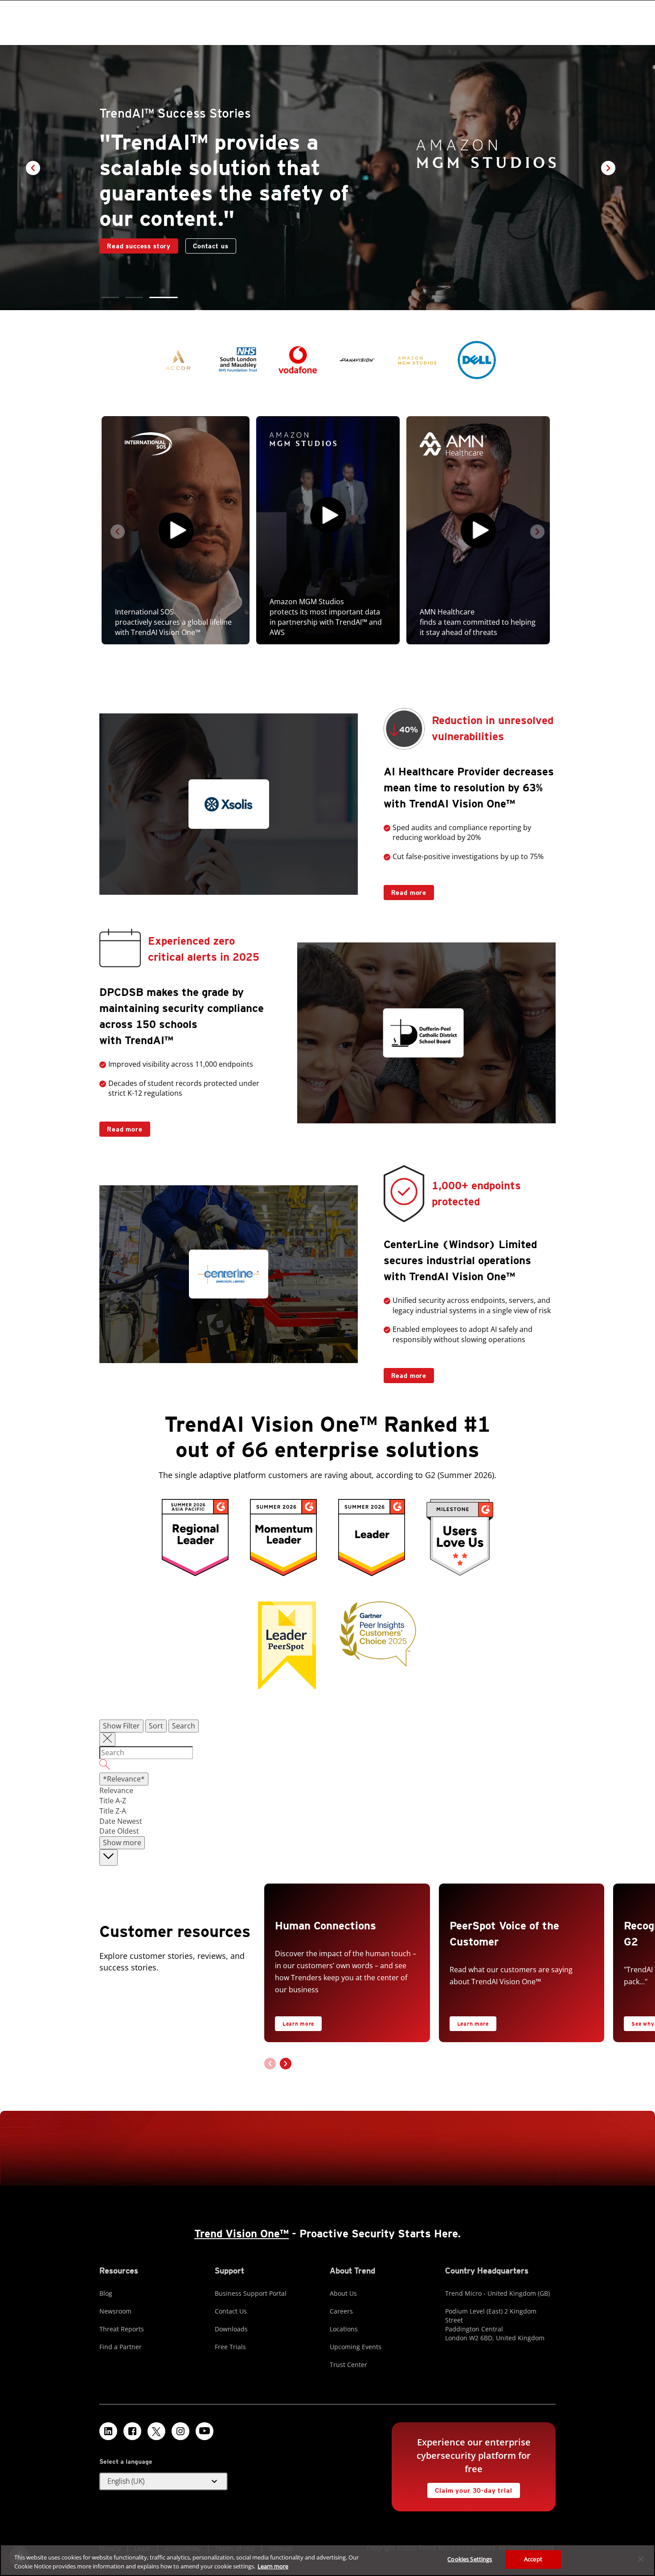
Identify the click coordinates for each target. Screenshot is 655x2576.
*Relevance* (124, 1779)
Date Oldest (119, 1831)
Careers (341, 2311)
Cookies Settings (470, 2559)
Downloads (231, 2329)
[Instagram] (180, 2431)
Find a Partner (121, 2347)
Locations (344, 2329)
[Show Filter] (107, 1740)
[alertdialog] (327, 2560)
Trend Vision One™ (242, 2234)
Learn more (298, 2024)
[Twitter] (156, 2431)
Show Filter (121, 1726)
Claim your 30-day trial (470, 2488)
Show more (122, 1843)
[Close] (641, 2559)
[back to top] (108, 1857)
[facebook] (132, 2431)
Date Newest (121, 1821)
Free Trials (230, 2347)
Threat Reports (122, 2329)
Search (184, 1726)
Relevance (116, 1790)
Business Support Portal (251, 2293)
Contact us (211, 233)
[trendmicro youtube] (205, 2431)
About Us (343, 2293)
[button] (115, 297)
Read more (405, 891)
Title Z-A (113, 1811)
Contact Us (231, 2311)
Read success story (135, 231)
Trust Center (348, 2365)
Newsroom (115, 2311)
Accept (533, 2559)
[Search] (327, 1766)
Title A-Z (113, 1801)
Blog (106, 2293)
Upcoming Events (356, 2347)
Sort (156, 1726)
